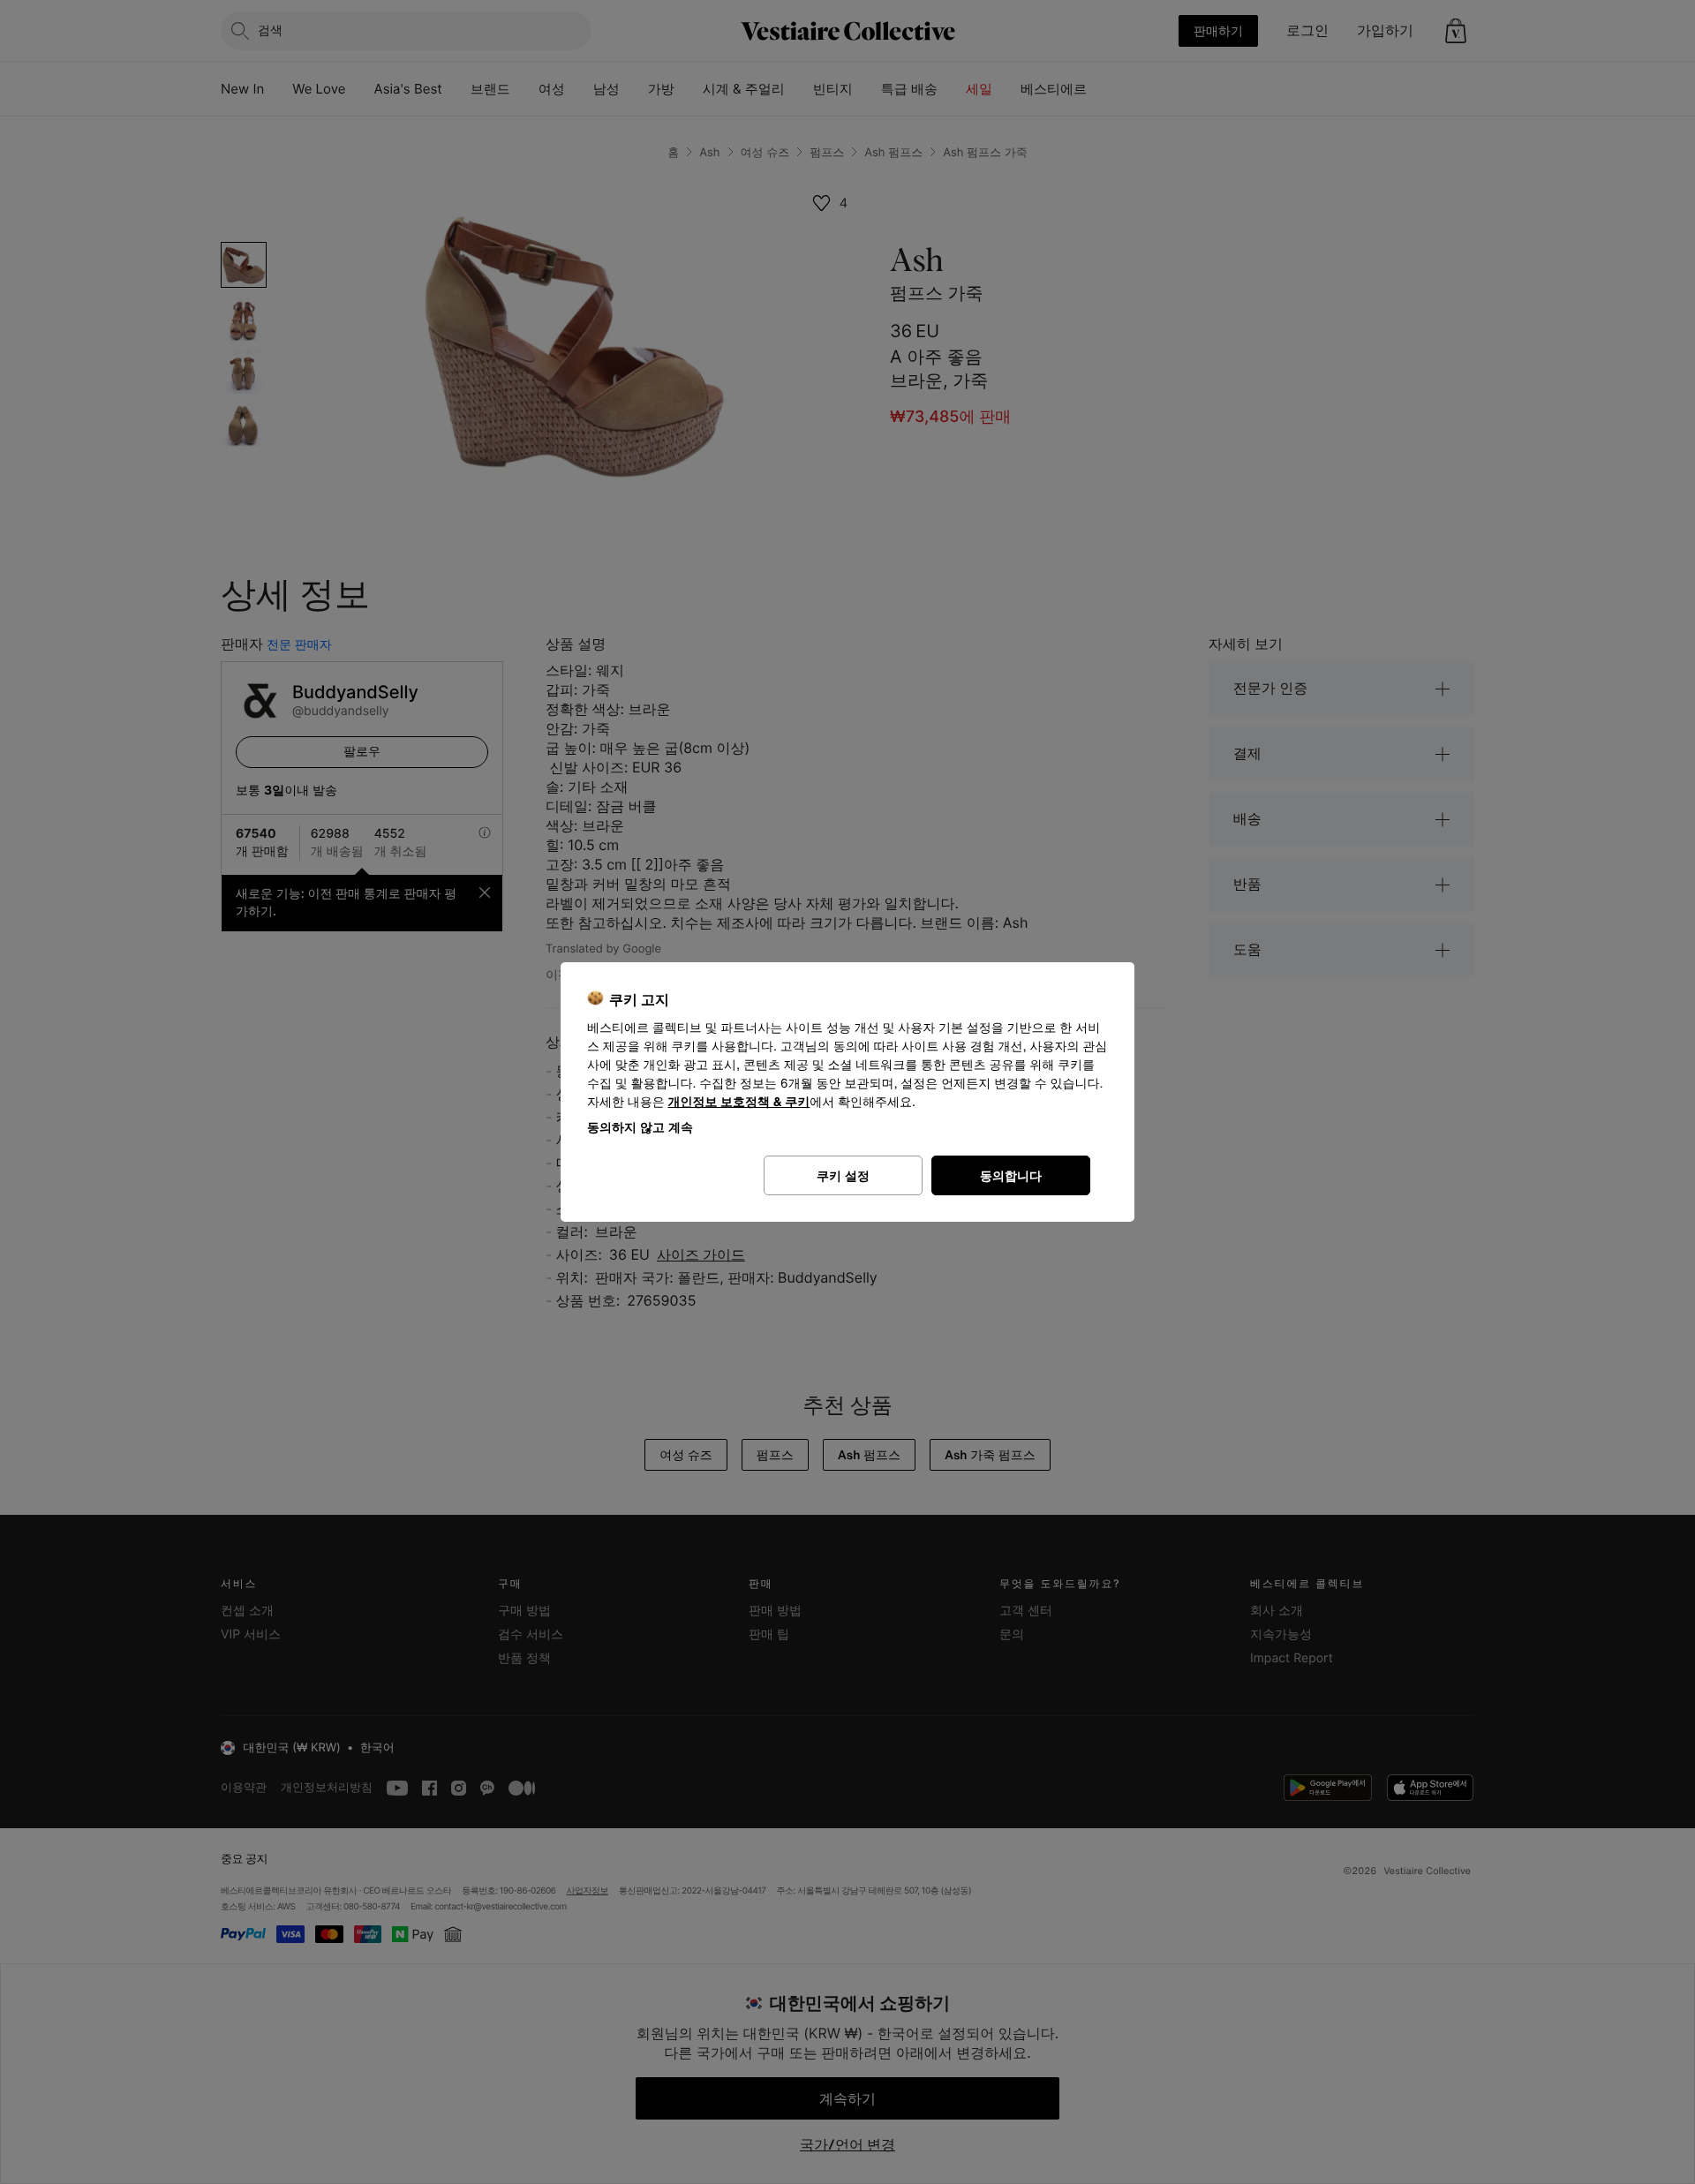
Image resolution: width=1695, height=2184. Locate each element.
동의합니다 (1011, 1175)
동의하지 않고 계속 (640, 1127)
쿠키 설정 (843, 1175)
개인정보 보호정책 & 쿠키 (739, 1102)
